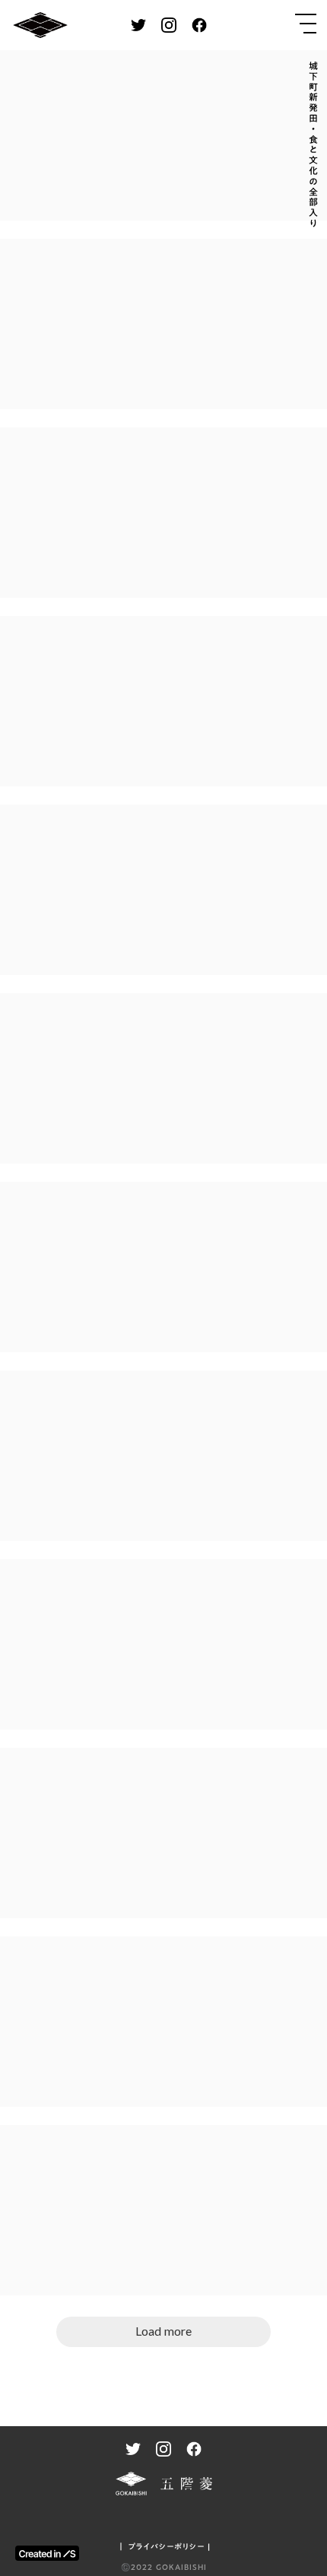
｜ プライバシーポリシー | (164, 2546)
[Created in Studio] (47, 2553)
